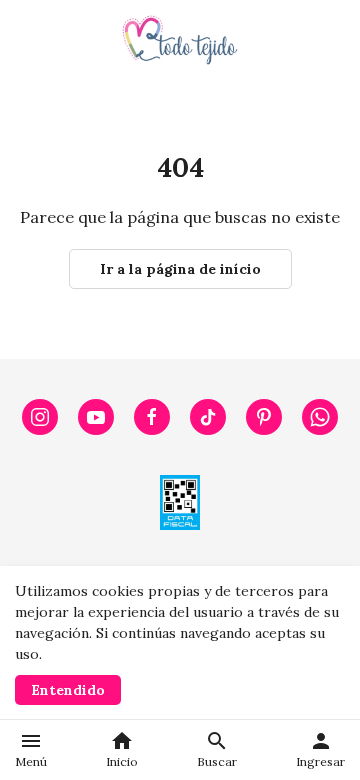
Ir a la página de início (180, 269)
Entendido (68, 690)
